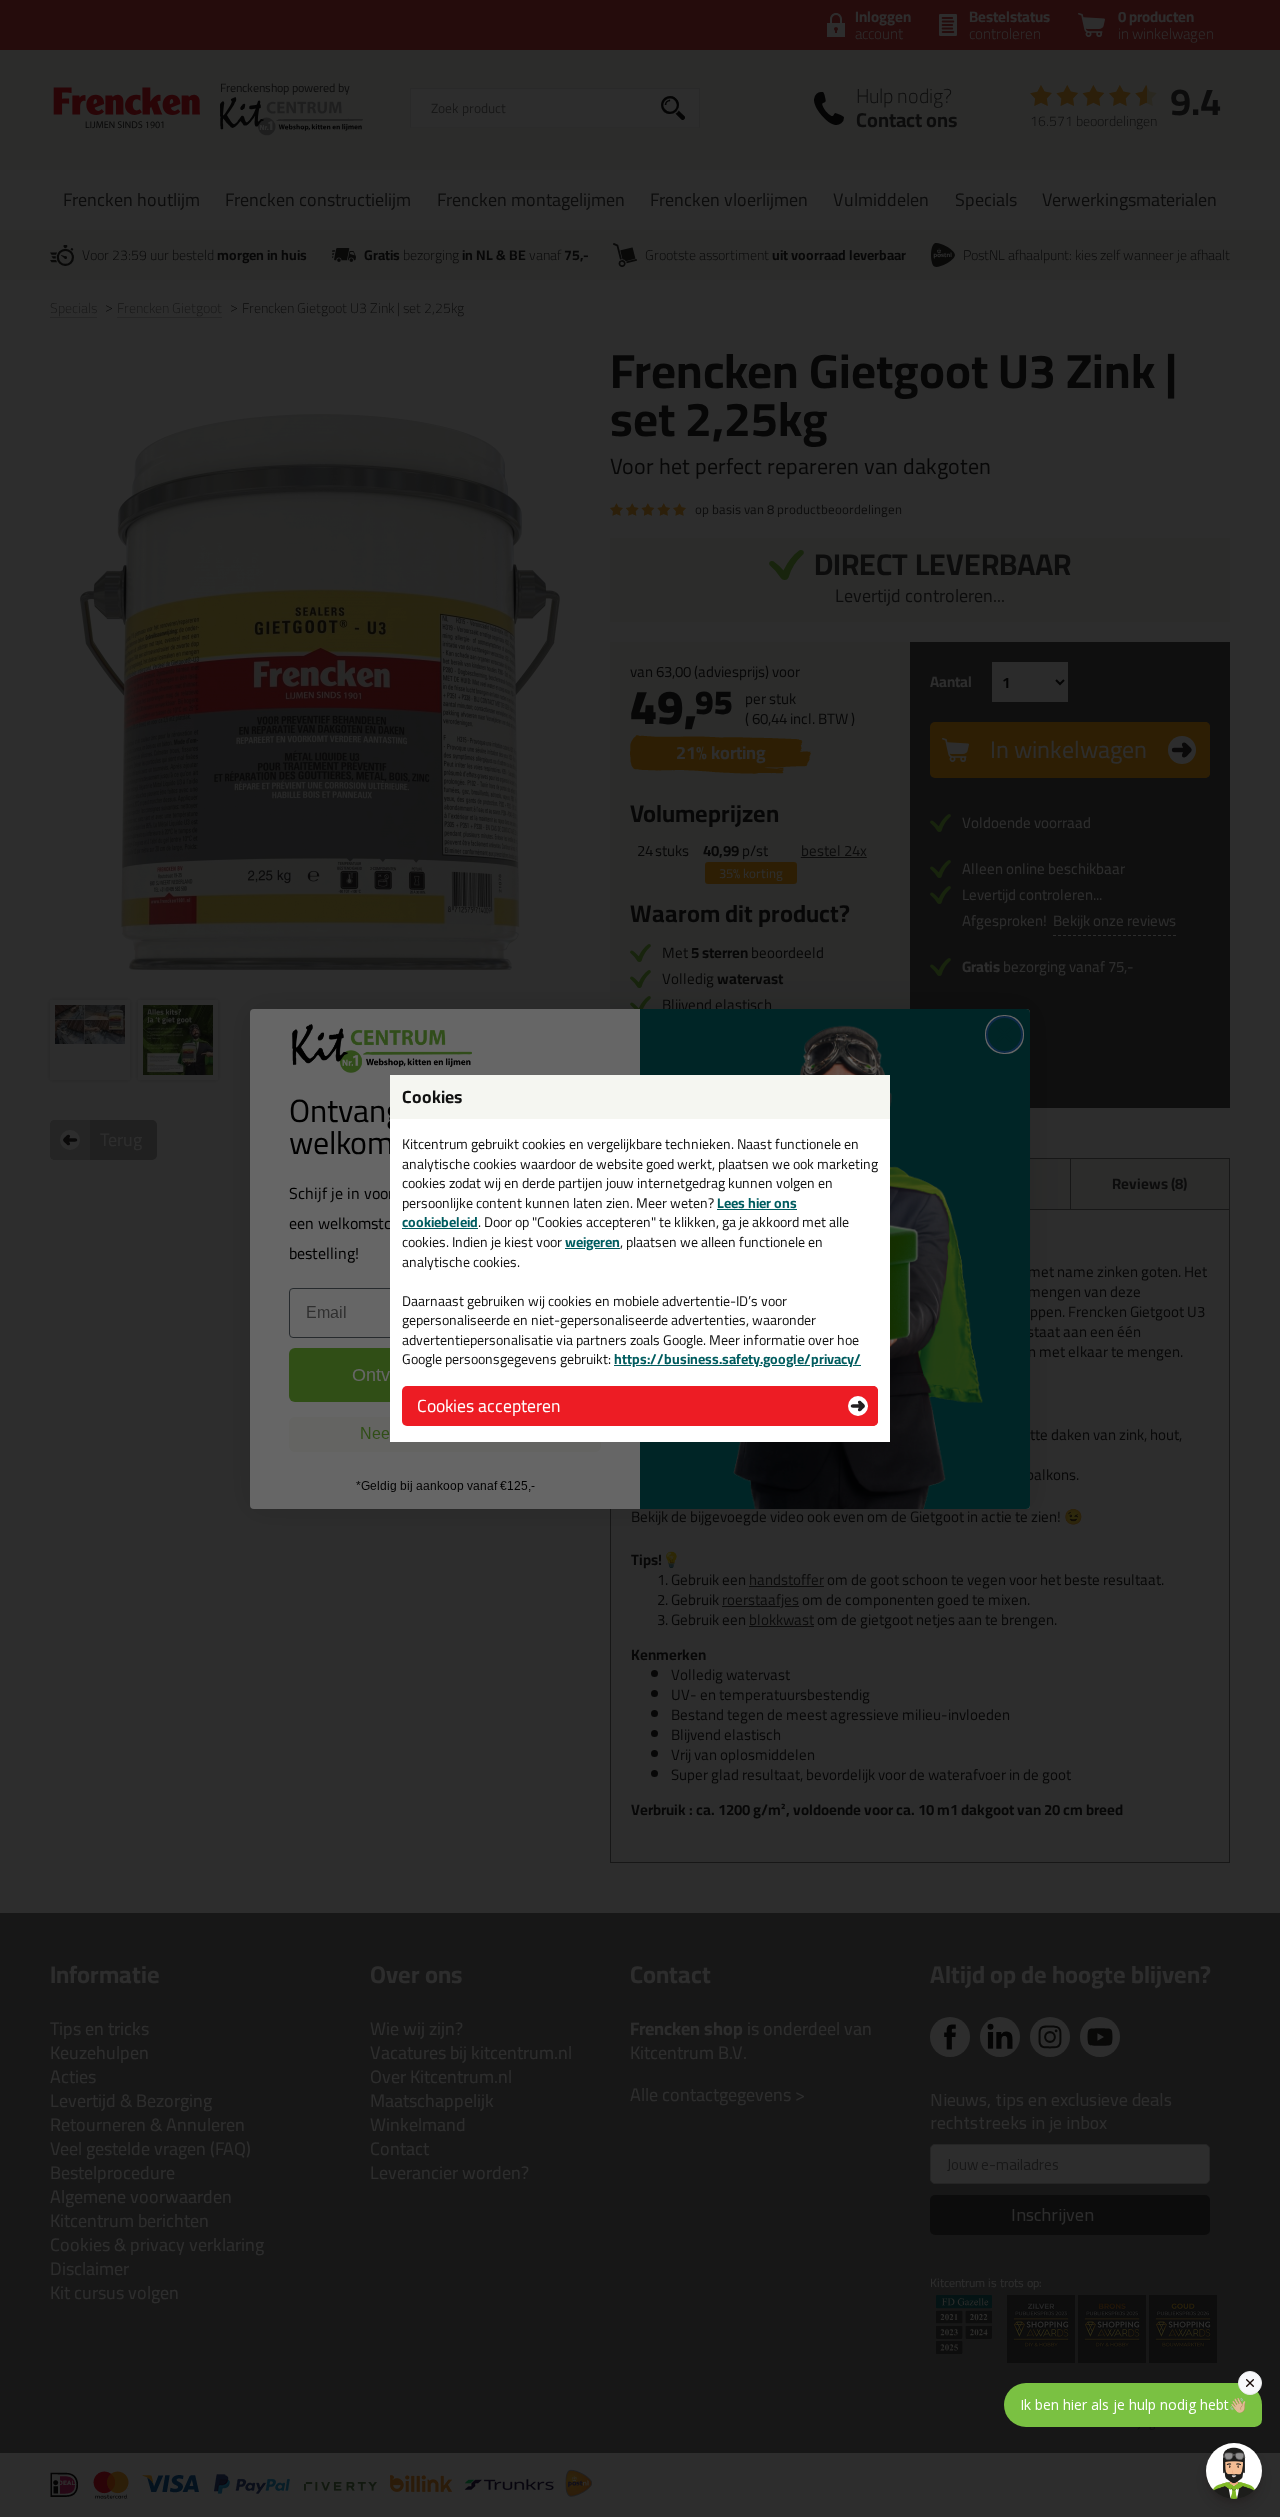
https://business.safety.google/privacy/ (737, 1359)
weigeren (592, 1242)
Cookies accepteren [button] (488, 1405)
